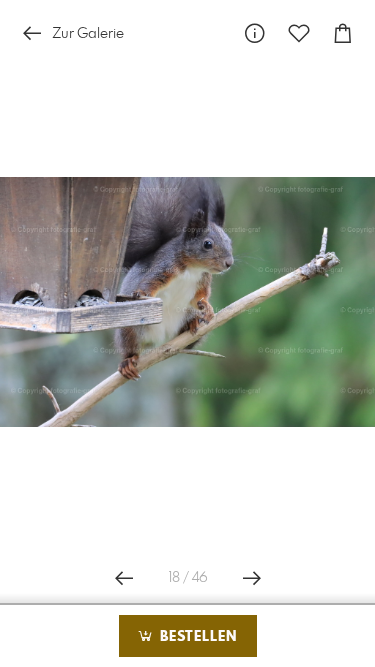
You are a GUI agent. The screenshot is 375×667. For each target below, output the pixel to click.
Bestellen (196, 637)
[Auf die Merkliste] (299, 33)
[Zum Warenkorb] (343, 33)
